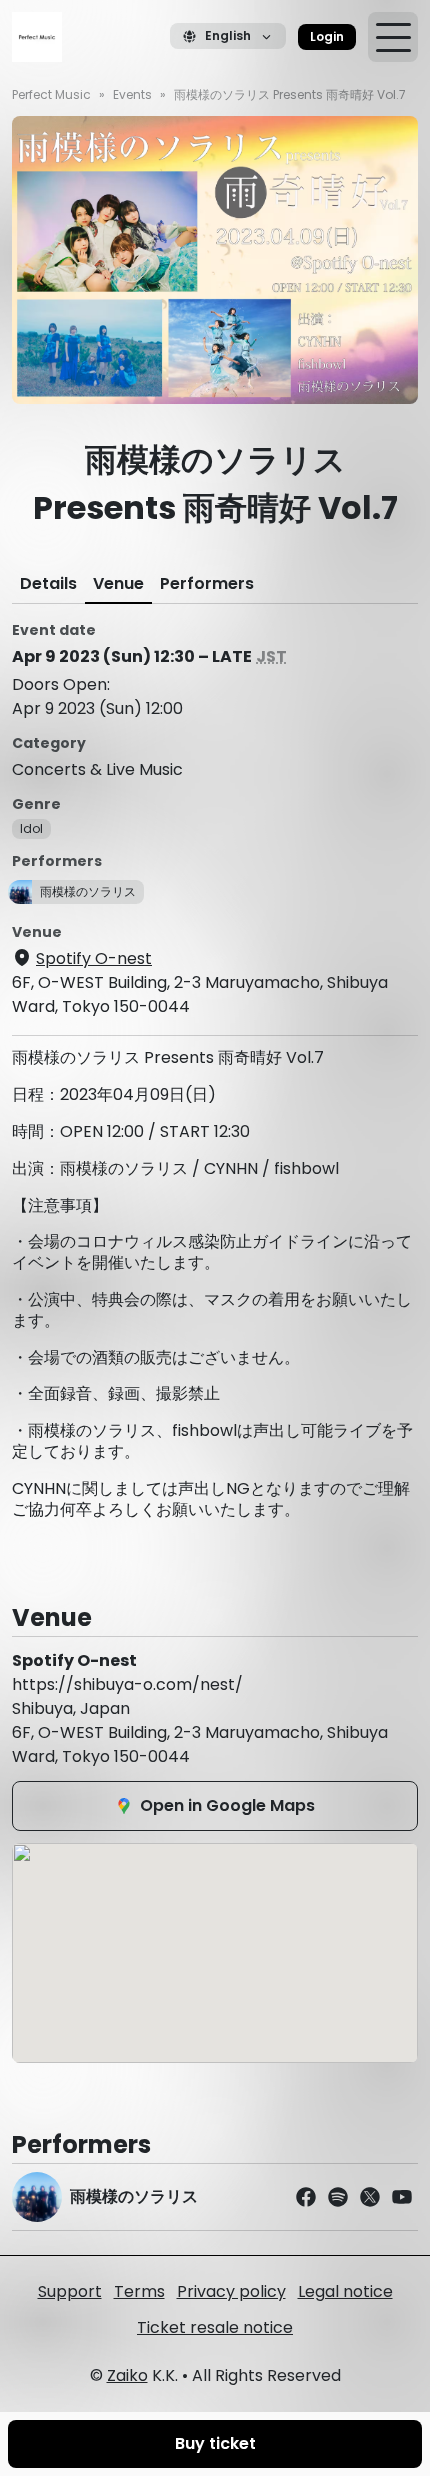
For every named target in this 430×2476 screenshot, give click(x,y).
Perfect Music (51, 94)
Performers (207, 583)
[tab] (48, 584)
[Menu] (393, 37)
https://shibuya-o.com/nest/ (127, 1684)
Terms (139, 2291)
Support (70, 2291)
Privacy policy (231, 2291)
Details (48, 583)
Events (132, 94)
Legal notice (345, 2291)
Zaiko (127, 2375)
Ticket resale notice (215, 2327)
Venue (118, 583)
